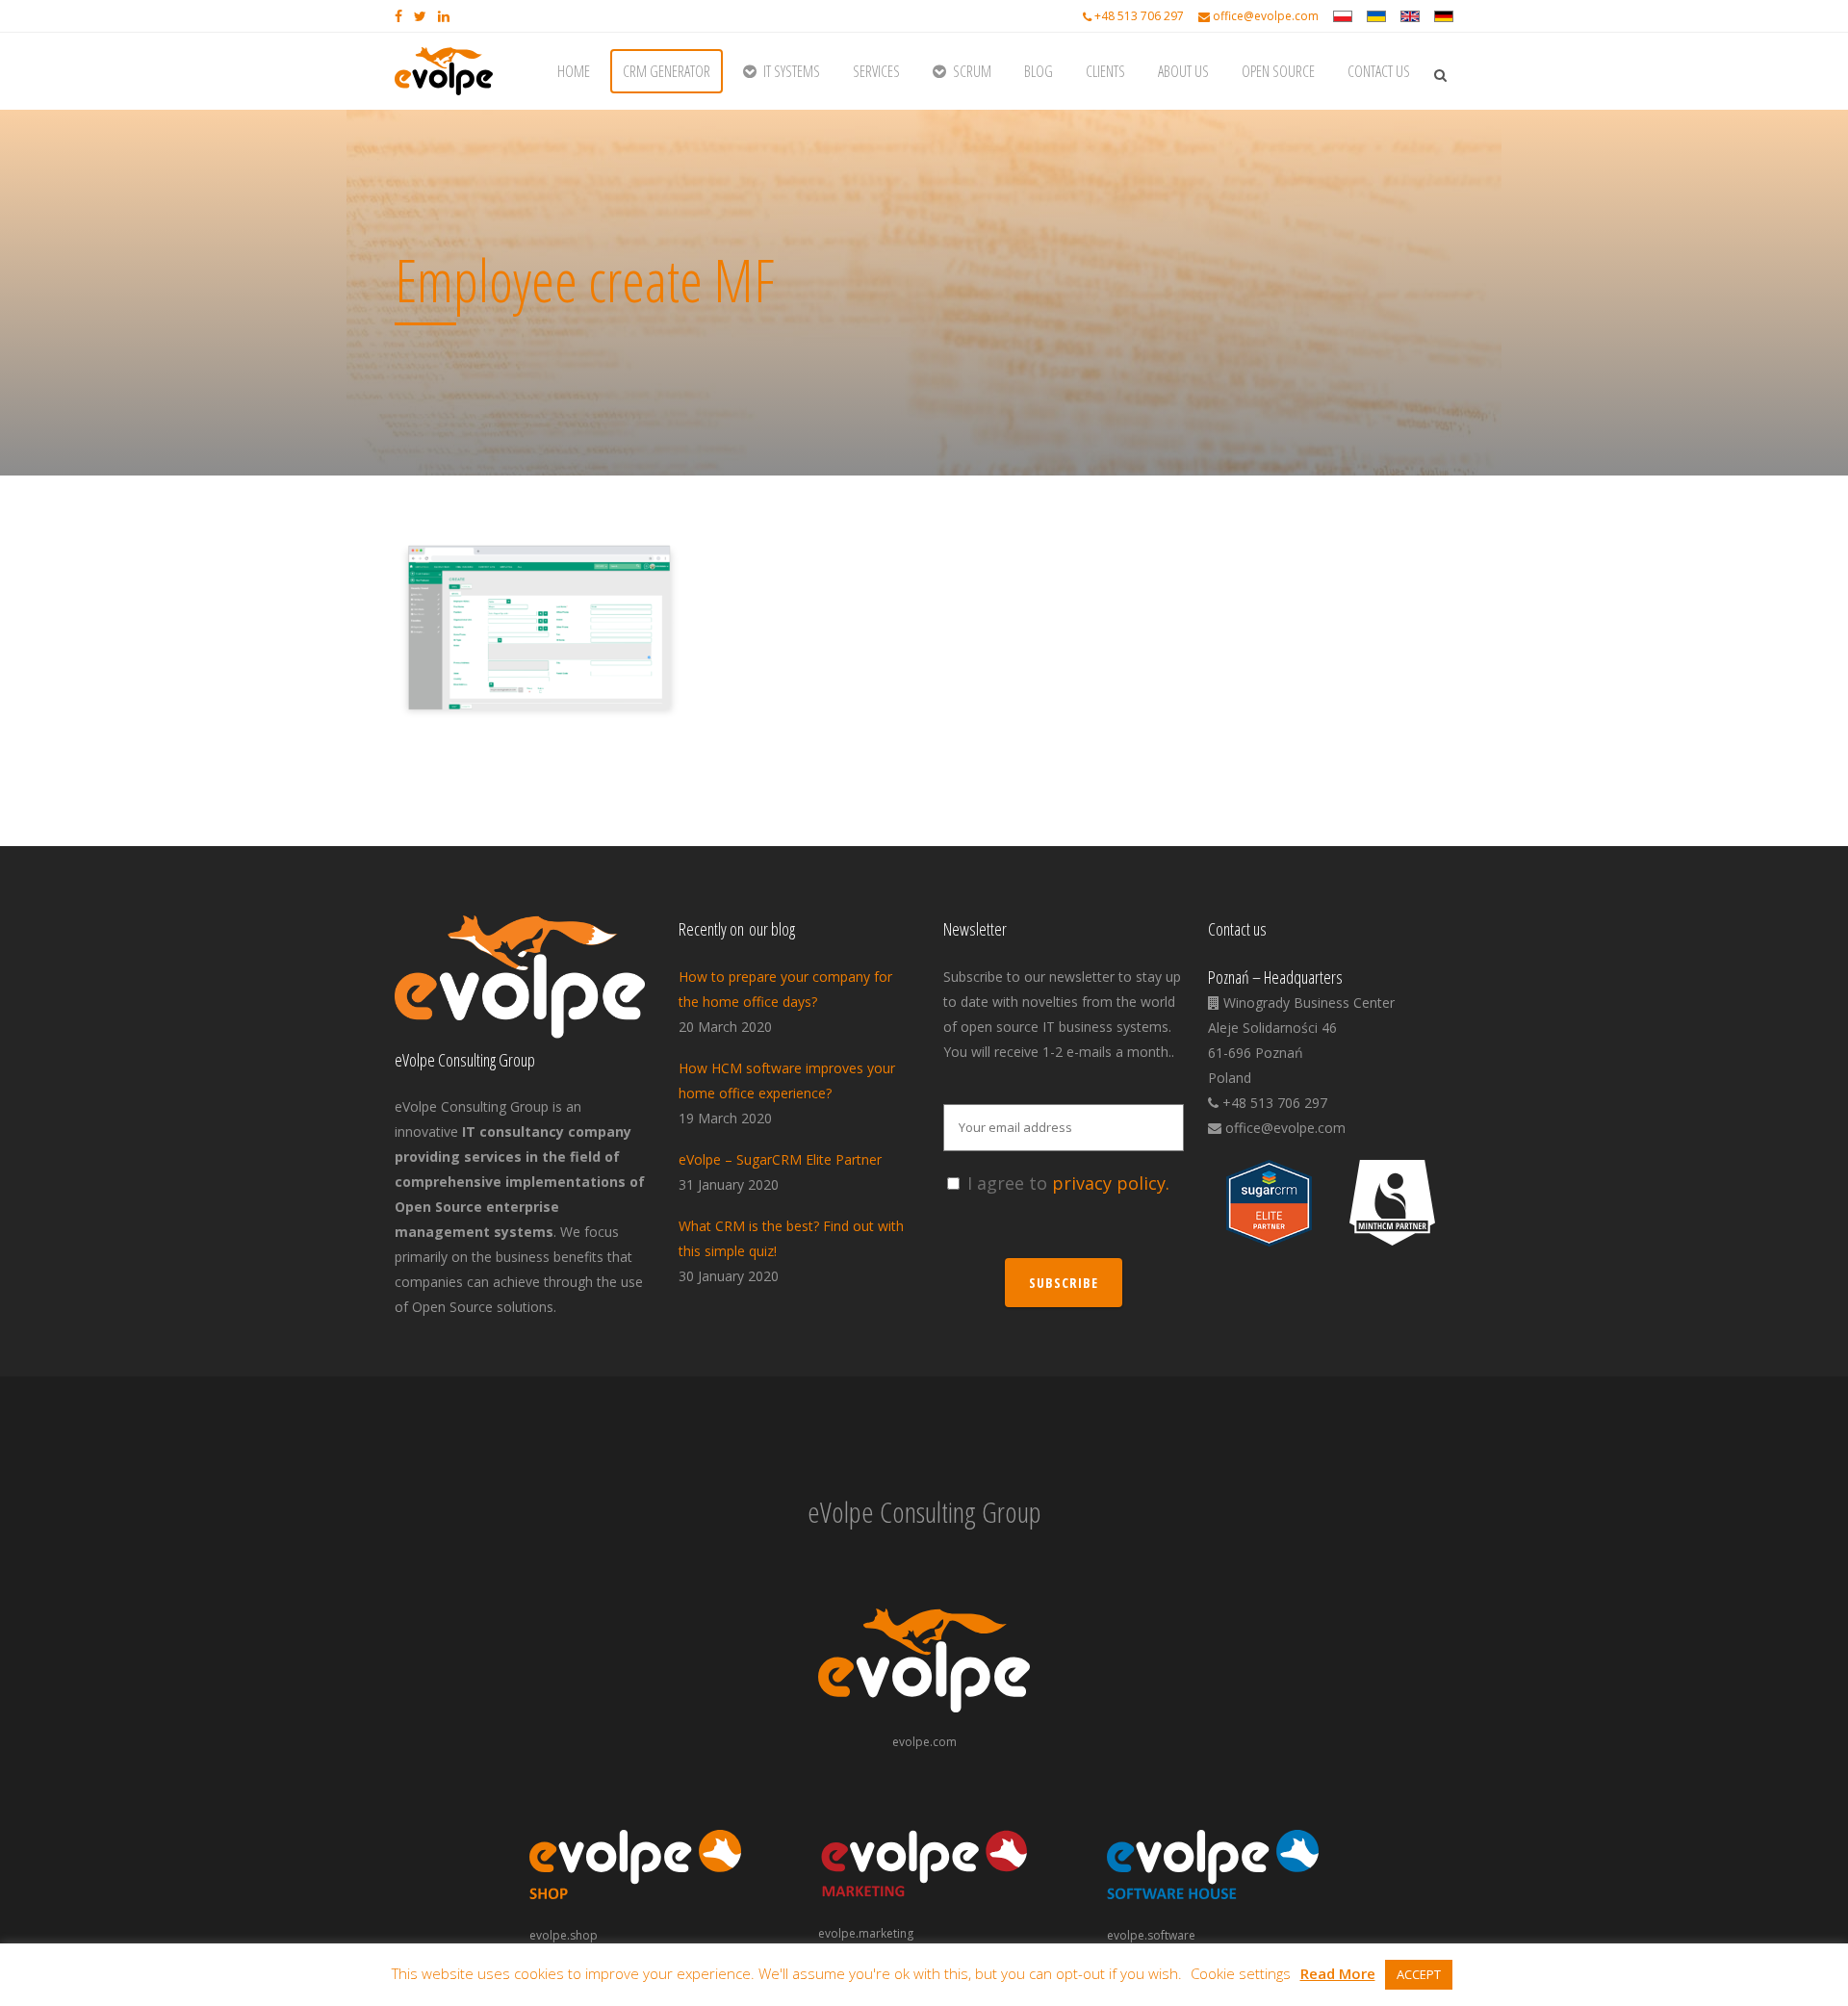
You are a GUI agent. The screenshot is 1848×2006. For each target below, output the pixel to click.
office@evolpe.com (1266, 16)
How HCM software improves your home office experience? (787, 1080)
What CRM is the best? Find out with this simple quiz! (791, 1238)
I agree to (1068, 1183)
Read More (1338, 1973)
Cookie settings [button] (1241, 1973)
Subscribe (1064, 1283)
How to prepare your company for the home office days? (785, 989)
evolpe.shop (564, 1935)
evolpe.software (1151, 1935)
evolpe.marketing (866, 1933)
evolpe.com (924, 1742)
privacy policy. (1111, 1183)
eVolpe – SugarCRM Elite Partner (780, 1159)
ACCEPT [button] (1419, 1974)
